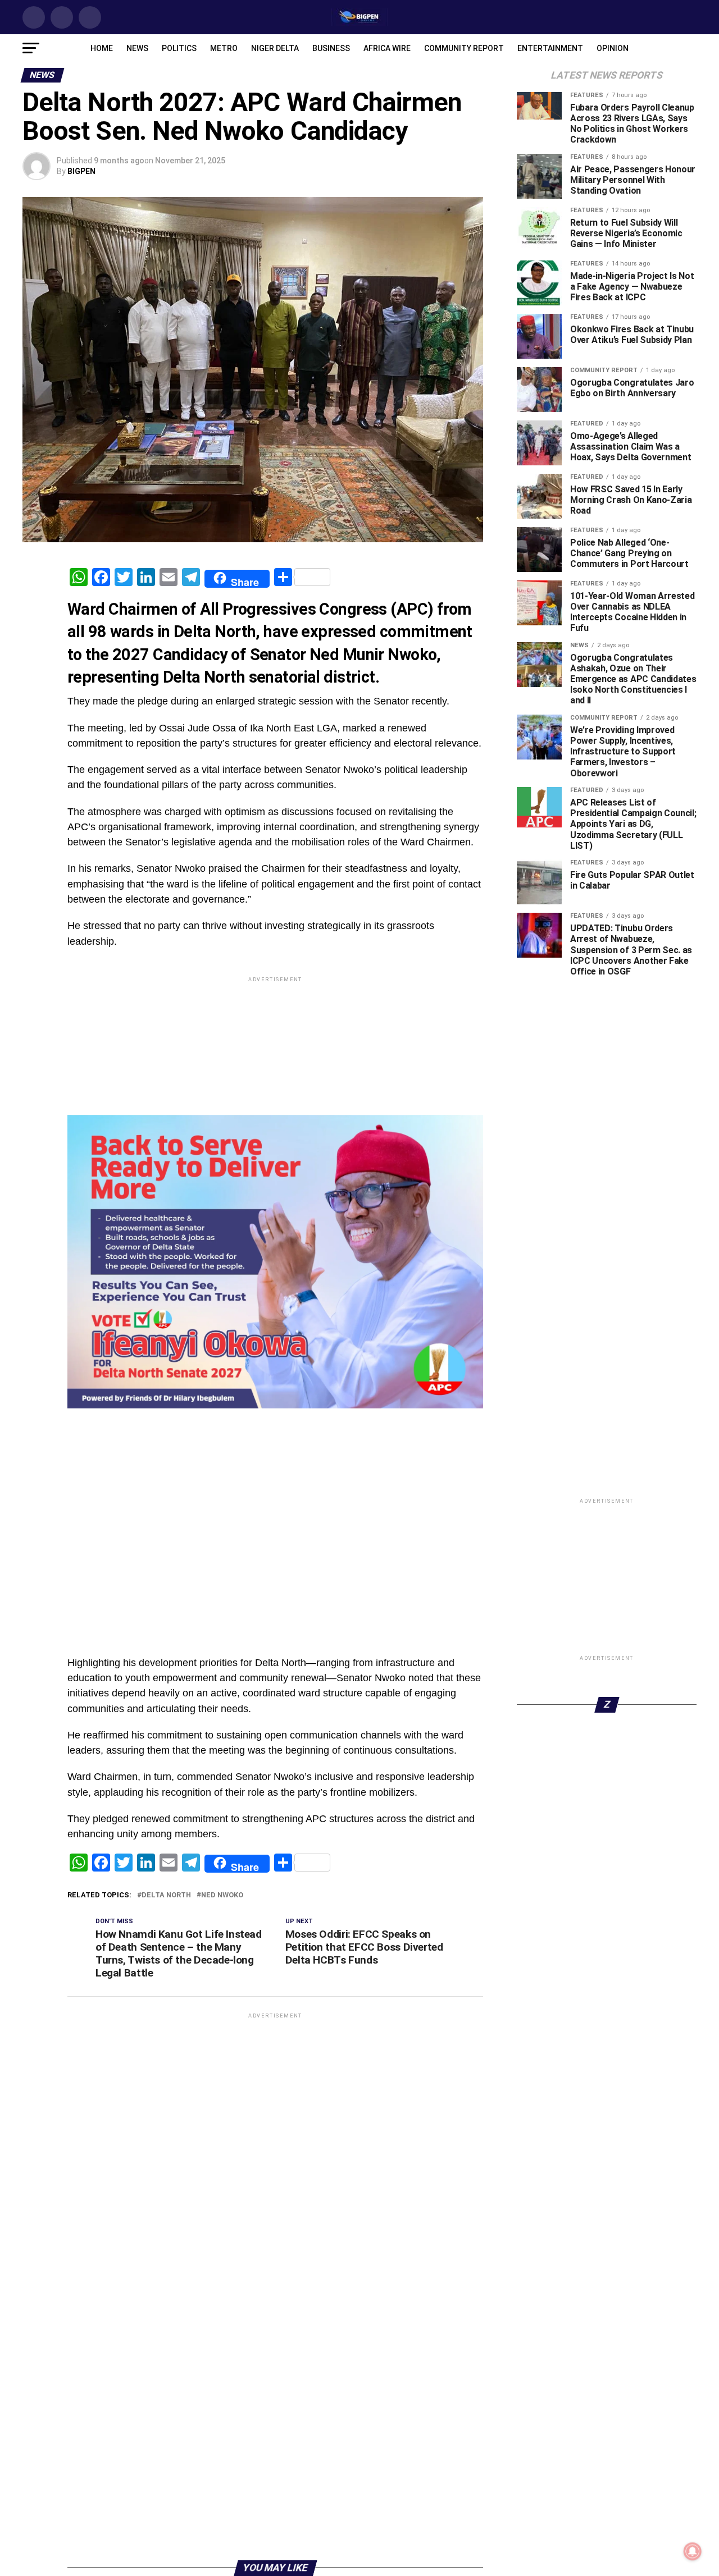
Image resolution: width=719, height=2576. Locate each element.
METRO (224, 48)
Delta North (166, 1895)
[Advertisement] (275, 1437)
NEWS (137, 48)
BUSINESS (331, 48)
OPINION (613, 48)
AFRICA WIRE (387, 48)
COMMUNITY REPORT (464, 48)
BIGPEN (81, 171)
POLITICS (179, 48)
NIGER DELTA (275, 48)
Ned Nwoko (222, 1895)
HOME (102, 48)
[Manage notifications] (693, 2551)
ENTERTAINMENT (550, 48)
